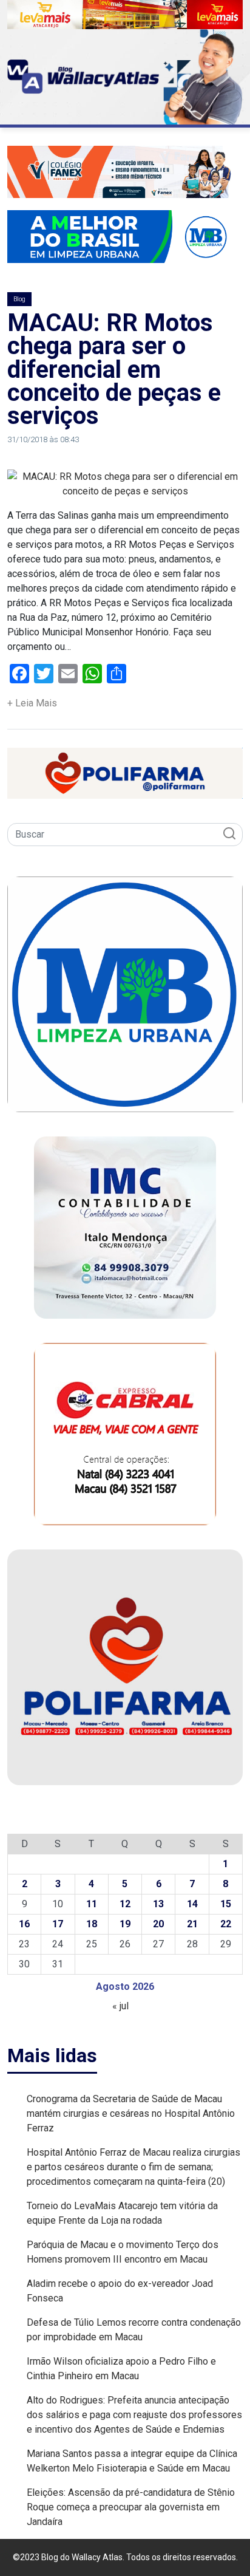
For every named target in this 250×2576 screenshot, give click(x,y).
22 (226, 1924)
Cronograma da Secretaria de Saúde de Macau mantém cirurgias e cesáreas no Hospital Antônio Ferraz (131, 2113)
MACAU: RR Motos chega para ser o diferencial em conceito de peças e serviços (114, 370)
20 (158, 1924)
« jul (120, 2006)
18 (92, 1924)
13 (158, 1904)
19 (125, 1924)
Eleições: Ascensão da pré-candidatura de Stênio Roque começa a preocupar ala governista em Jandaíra (131, 2507)
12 (125, 1904)
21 (192, 1924)
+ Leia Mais (32, 703)
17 (58, 1924)
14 (192, 1904)
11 (92, 1904)
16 (24, 1924)
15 (226, 1904)
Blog (19, 299)
